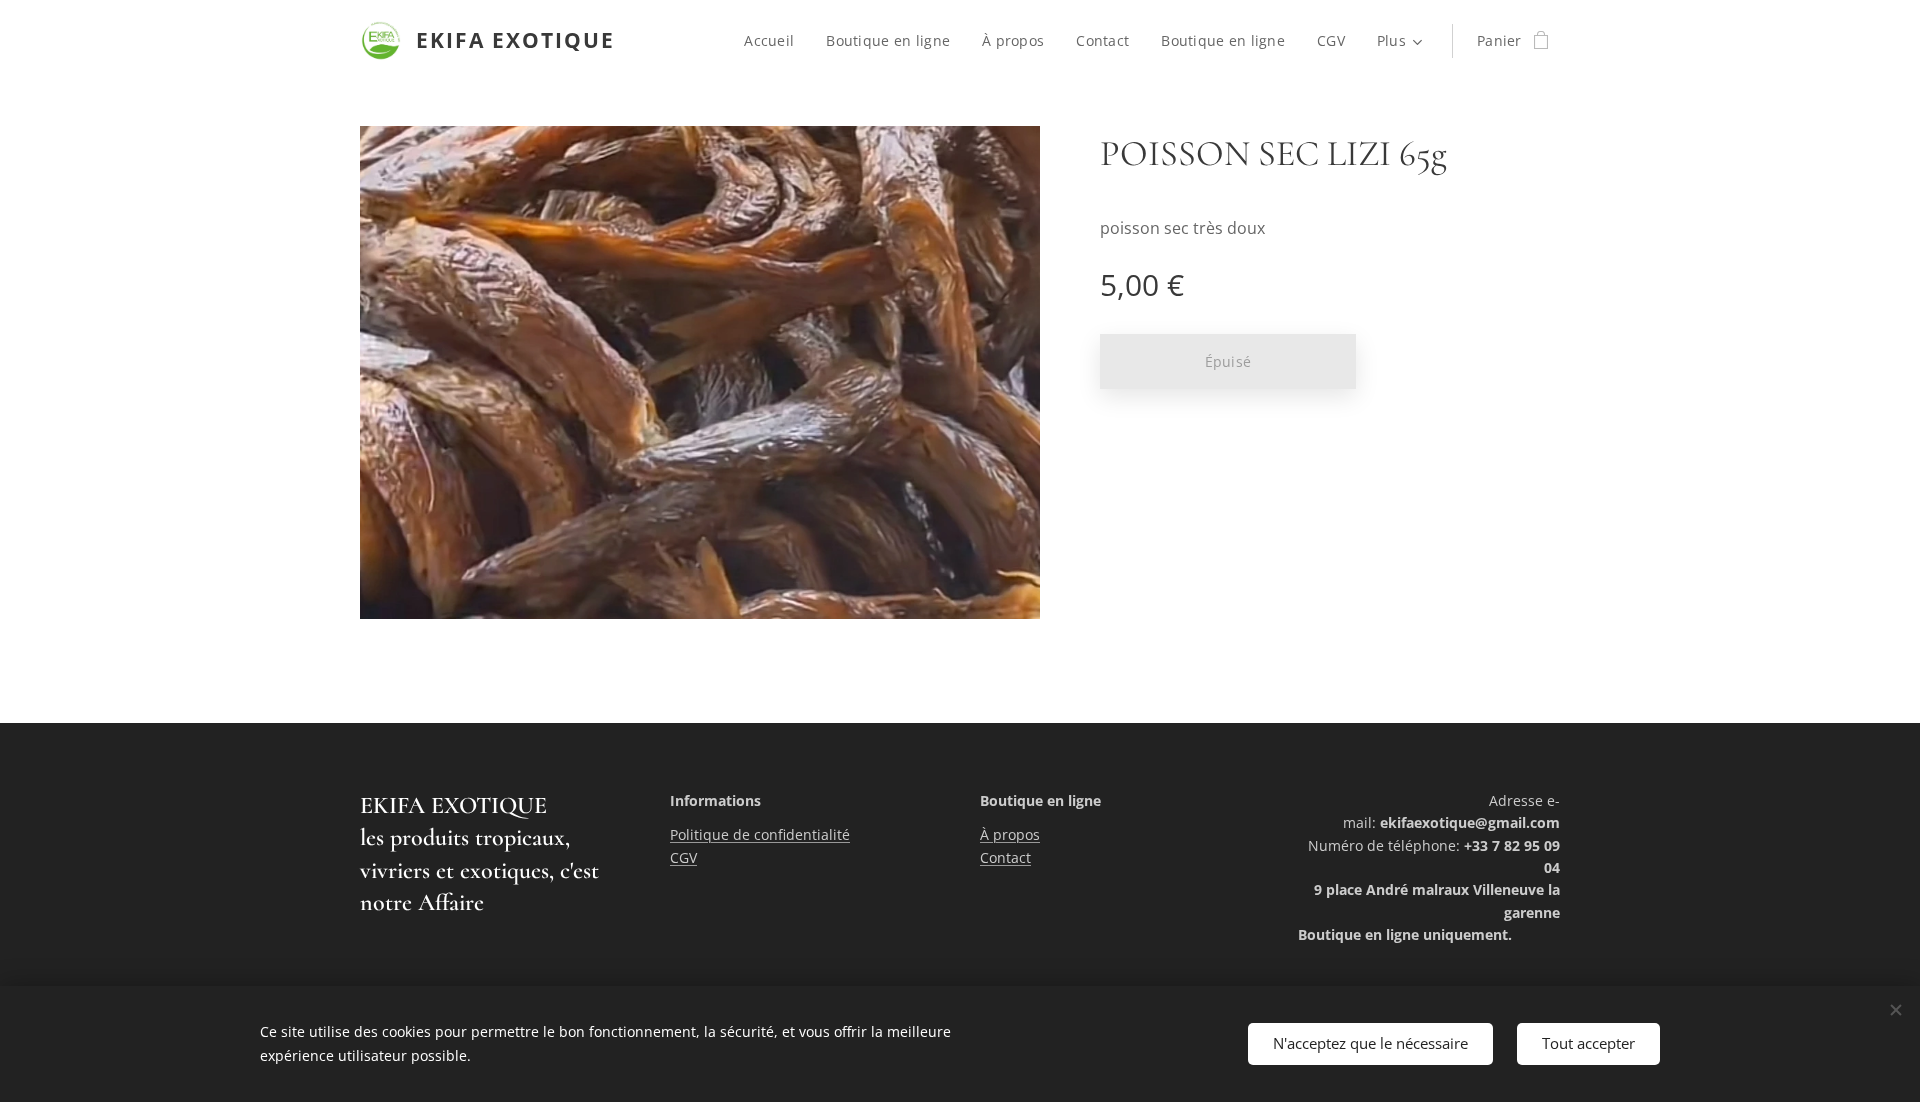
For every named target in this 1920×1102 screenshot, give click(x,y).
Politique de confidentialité (760, 834)
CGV (683, 857)
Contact (1005, 857)
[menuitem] (774, 41)
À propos (1010, 834)
